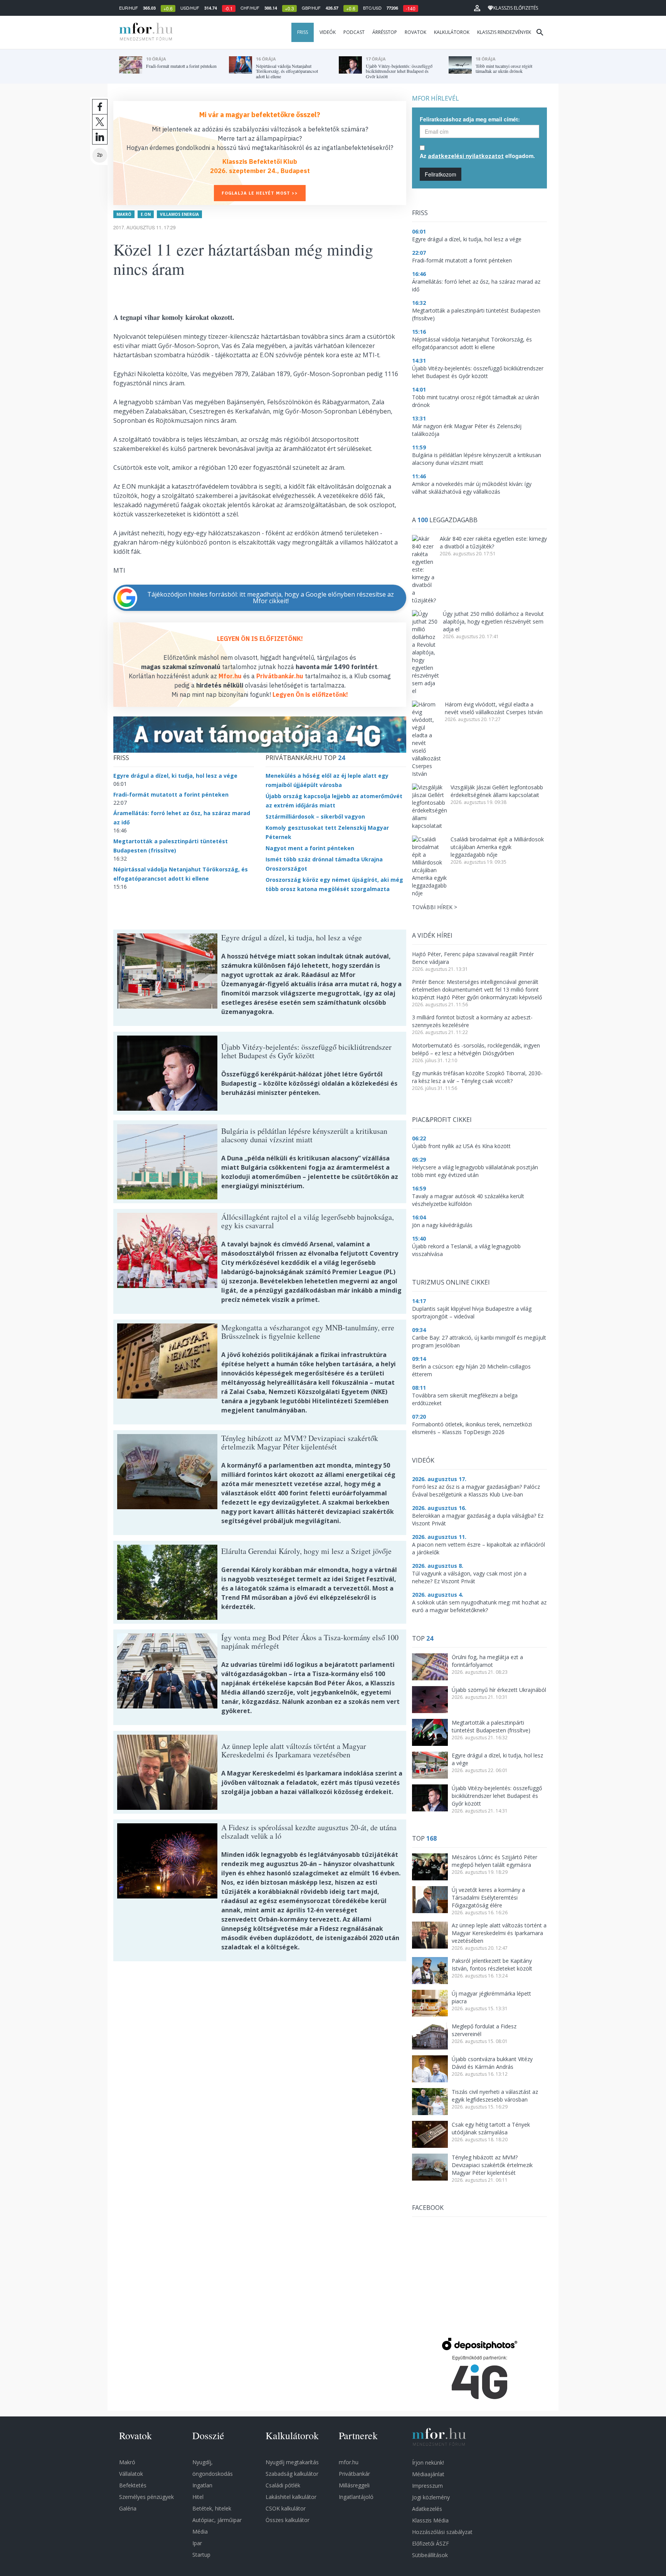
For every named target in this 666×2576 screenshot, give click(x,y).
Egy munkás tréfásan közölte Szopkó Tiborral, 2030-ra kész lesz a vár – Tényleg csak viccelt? (477, 1077)
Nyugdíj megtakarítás (292, 2462)
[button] (477, 8)
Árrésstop (385, 32)
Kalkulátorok (452, 32)
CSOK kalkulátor (286, 2508)
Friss (303, 32)
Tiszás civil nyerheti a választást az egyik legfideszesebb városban (495, 2096)
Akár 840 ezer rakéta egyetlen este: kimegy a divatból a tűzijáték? (493, 542)
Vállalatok (131, 2474)
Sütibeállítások (430, 2555)
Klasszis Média (430, 2520)
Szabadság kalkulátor (292, 2474)
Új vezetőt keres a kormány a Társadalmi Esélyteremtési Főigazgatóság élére (488, 1898)
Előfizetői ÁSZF (431, 2543)
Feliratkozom (441, 174)
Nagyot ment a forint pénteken (310, 848)
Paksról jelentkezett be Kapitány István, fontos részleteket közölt (492, 1965)
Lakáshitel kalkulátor (291, 2497)
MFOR (144, 32)
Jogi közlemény (431, 2497)
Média (200, 2531)
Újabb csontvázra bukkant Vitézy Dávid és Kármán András (492, 2063)
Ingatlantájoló (356, 2497)
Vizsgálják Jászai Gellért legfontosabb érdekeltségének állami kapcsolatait (497, 791)
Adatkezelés (427, 2509)
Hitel (198, 2497)
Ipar (197, 2543)
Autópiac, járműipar (217, 2520)
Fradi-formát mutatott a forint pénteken (171, 794)
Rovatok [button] (415, 32)
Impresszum (427, 2486)
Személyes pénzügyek (146, 2497)
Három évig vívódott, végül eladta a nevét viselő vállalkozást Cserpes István (494, 708)
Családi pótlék (283, 2485)
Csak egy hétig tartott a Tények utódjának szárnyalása (491, 2128)
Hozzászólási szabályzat (442, 2532)
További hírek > (435, 907)
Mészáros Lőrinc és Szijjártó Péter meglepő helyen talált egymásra (494, 1861)
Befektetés (133, 2485)
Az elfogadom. (477, 156)
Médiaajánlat (428, 2474)
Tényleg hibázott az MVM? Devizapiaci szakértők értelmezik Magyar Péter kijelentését (492, 2165)
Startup (201, 2555)
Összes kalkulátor (288, 2520)
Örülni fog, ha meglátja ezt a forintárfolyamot (487, 1661)
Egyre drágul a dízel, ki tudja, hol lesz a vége (175, 776)
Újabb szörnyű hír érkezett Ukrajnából (499, 1690)
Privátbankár (354, 2474)
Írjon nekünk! (428, 2463)
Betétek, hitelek (212, 2508)
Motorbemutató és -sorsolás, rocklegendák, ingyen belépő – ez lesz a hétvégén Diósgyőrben (476, 1049)
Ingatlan (202, 2485)
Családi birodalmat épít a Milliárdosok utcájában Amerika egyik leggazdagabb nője (497, 847)
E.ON (146, 214)
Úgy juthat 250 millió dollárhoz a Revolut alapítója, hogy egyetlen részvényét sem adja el (493, 621)
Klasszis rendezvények (504, 32)
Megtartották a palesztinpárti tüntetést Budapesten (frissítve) (491, 1726)
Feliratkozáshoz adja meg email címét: (470, 119)
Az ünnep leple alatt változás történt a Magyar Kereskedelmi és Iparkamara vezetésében (499, 1933)
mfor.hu (349, 2462)
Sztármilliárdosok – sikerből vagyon (315, 816)
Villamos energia (179, 214)
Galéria (128, 2508)
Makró (124, 214)
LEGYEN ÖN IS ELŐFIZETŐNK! (260, 639)
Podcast (354, 32)
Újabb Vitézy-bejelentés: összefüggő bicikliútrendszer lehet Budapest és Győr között (497, 1796)
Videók (328, 32)
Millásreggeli (354, 2485)
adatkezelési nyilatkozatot (466, 156)
